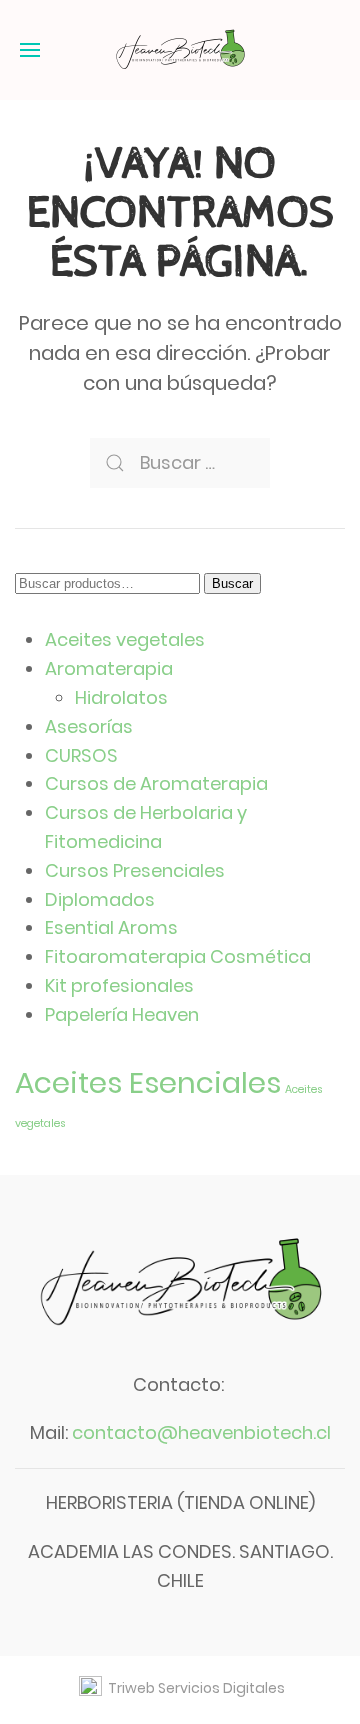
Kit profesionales (119, 985)
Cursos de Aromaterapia (156, 783)
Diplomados (100, 899)
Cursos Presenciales (135, 870)
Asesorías (89, 726)
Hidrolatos (121, 697)
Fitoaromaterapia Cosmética (178, 956)
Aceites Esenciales (148, 1082)
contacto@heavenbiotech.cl (201, 1432)
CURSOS (81, 755)
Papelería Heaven (122, 1014)
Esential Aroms (111, 927)
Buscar (232, 583)
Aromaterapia (109, 668)
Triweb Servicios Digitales (193, 1688)
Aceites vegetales (125, 639)
